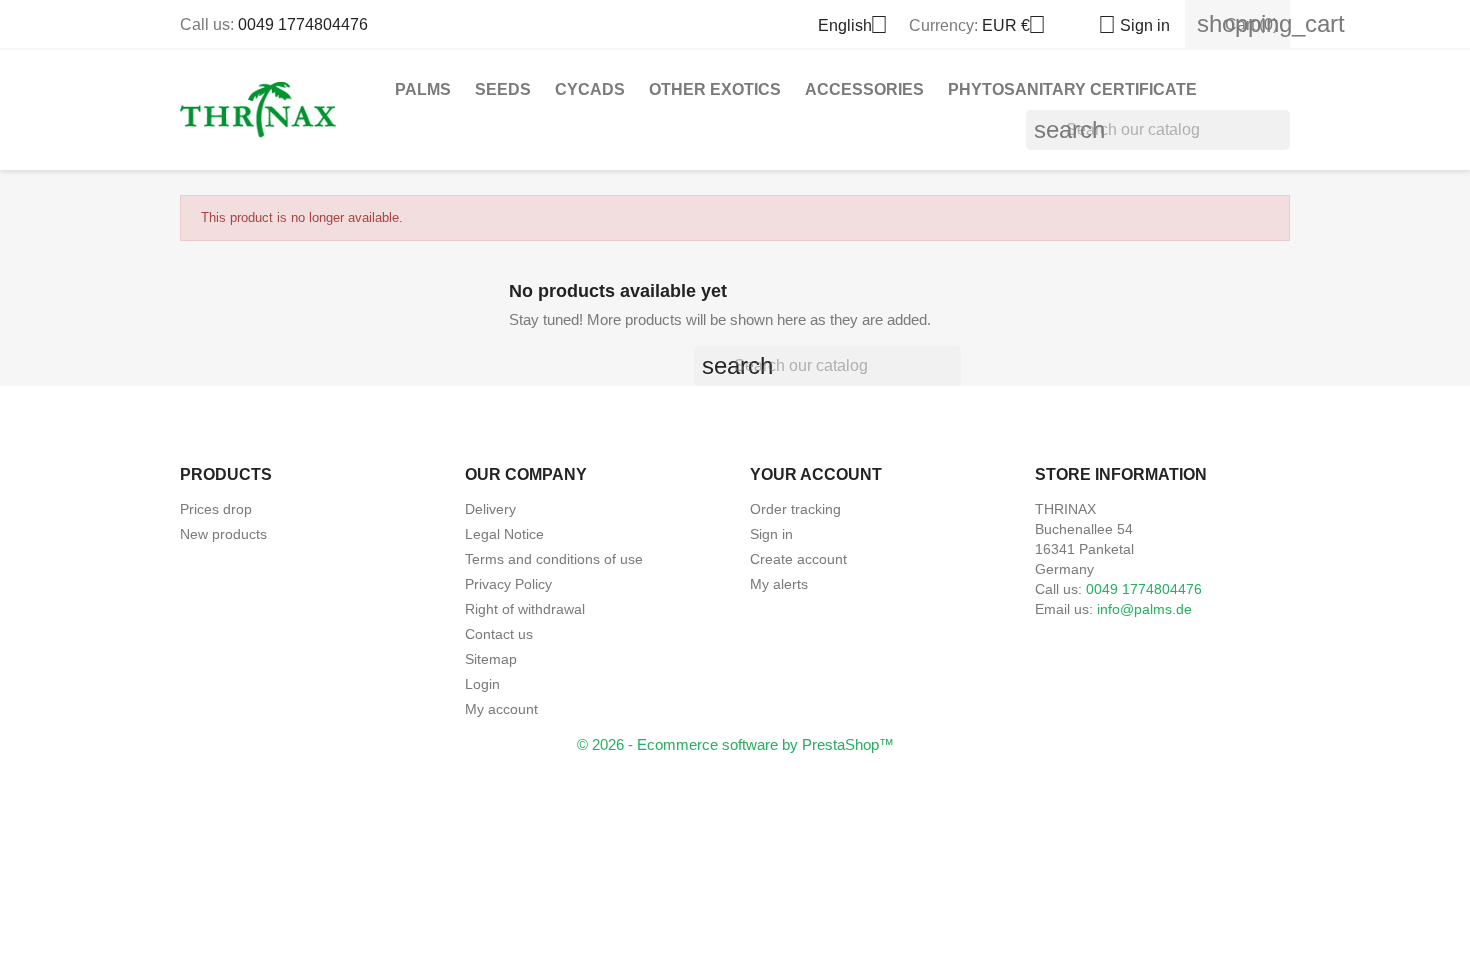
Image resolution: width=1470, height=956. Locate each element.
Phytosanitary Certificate (1072, 89)
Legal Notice (504, 534)
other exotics (715, 89)
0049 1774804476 (303, 24)
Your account (816, 474)
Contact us (499, 634)
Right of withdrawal (525, 609)
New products (223, 534)
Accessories (864, 89)
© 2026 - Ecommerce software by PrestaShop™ (735, 744)
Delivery (490, 509)
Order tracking (795, 509)
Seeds (503, 89)
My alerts (779, 584)
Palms (423, 89)
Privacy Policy (508, 584)
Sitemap (491, 659)
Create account (798, 559)
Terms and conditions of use (554, 559)
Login (482, 684)
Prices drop (216, 509)
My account (501, 709)
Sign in (771, 534)
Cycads (590, 89)
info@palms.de (1144, 609)
